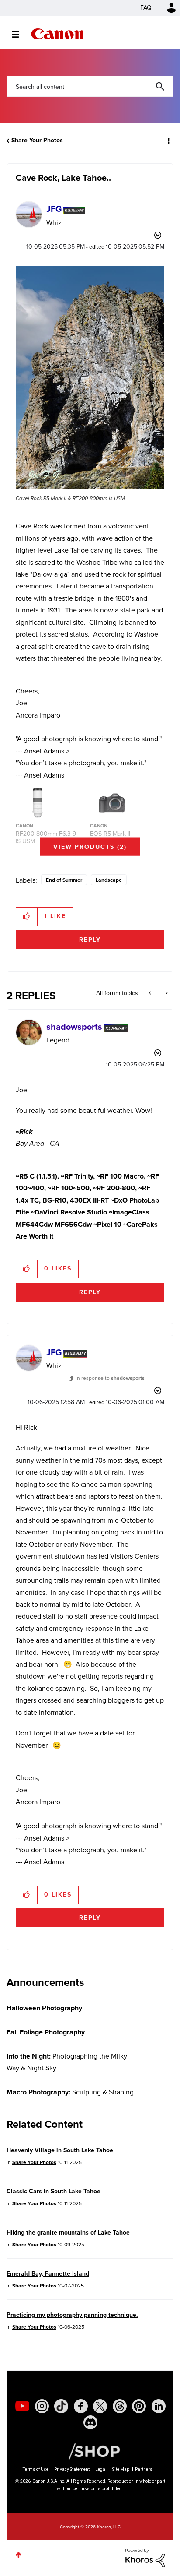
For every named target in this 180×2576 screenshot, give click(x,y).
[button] (166, 13)
